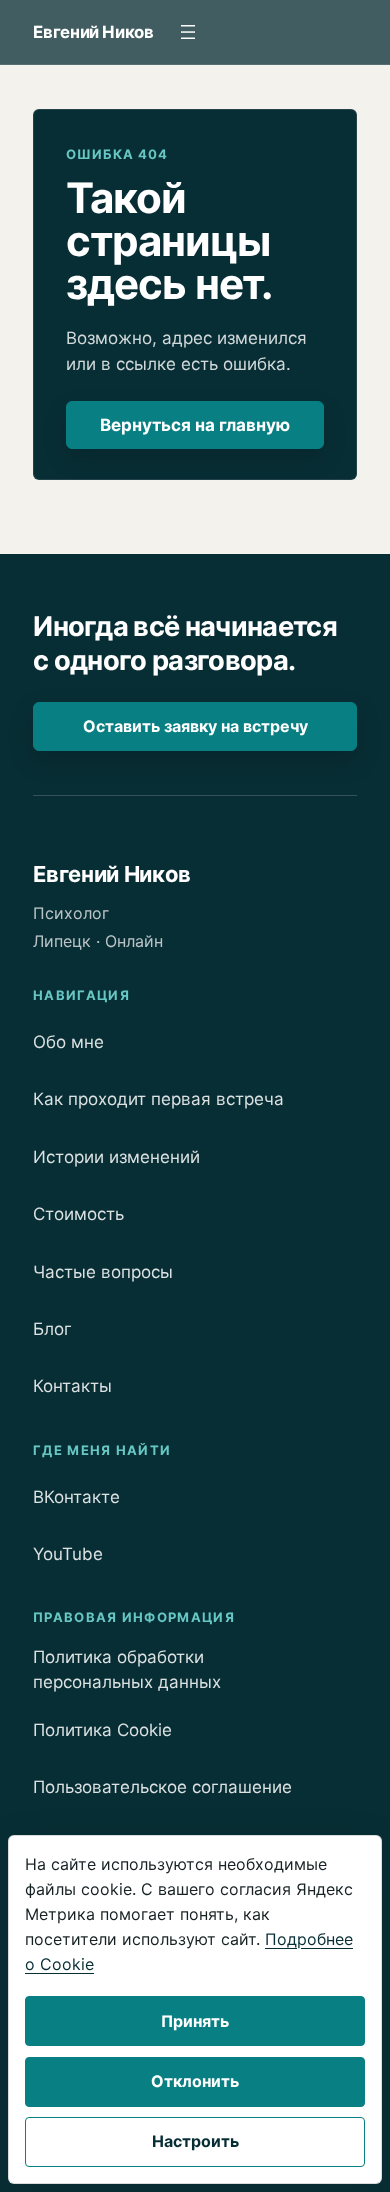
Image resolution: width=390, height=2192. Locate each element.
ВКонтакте (76, 1497)
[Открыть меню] (188, 32)
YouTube (68, 1554)
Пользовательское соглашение (162, 1787)
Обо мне (68, 1042)
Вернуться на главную (195, 425)
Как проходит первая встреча (158, 1099)
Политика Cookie (102, 1730)
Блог (52, 1329)
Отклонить (195, 2081)
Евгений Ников (93, 32)
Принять (195, 2021)
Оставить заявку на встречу (195, 726)
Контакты (72, 1386)
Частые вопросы (103, 1272)
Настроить (195, 2141)
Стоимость (78, 1214)
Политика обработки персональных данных (127, 1669)
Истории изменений (116, 1157)
